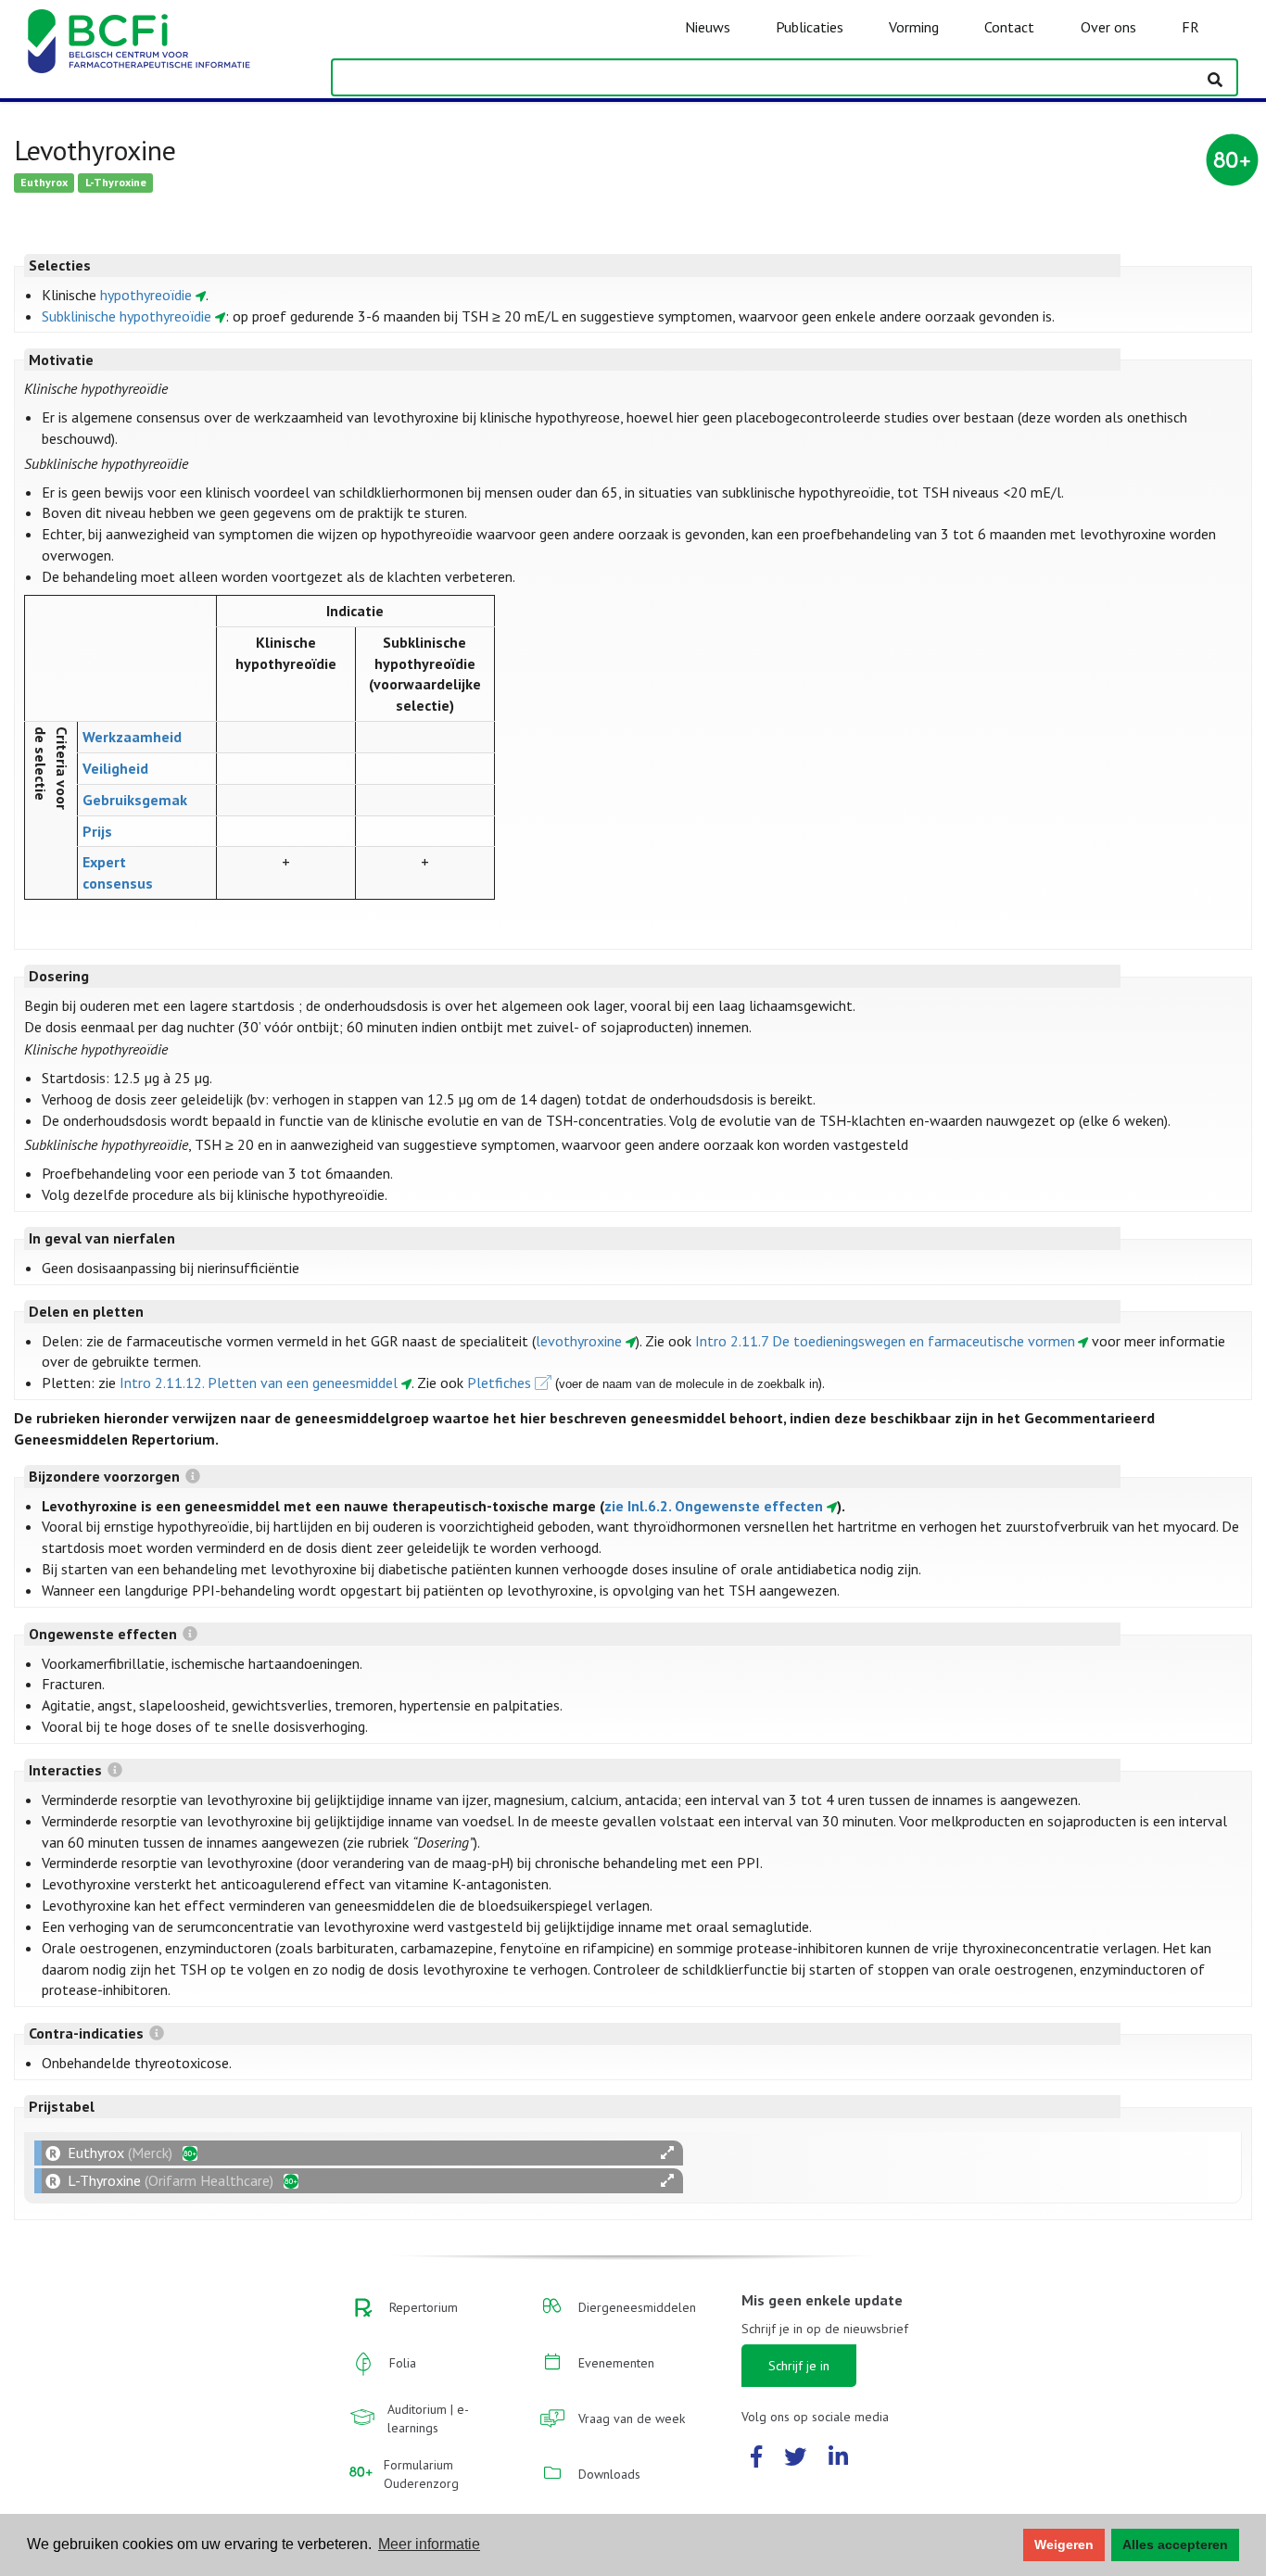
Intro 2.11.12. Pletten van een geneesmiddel (259, 1383)
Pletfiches (499, 1383)
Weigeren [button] (1064, 2544)
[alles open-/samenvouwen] (667, 2153)
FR (1190, 27)
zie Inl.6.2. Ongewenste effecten (714, 1506)
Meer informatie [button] (429, 2544)
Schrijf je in (799, 2366)
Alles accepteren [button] (1175, 2544)
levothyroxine (579, 1341)
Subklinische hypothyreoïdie (127, 316)
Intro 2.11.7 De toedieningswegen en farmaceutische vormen (885, 1341)
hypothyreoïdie (146, 295)
